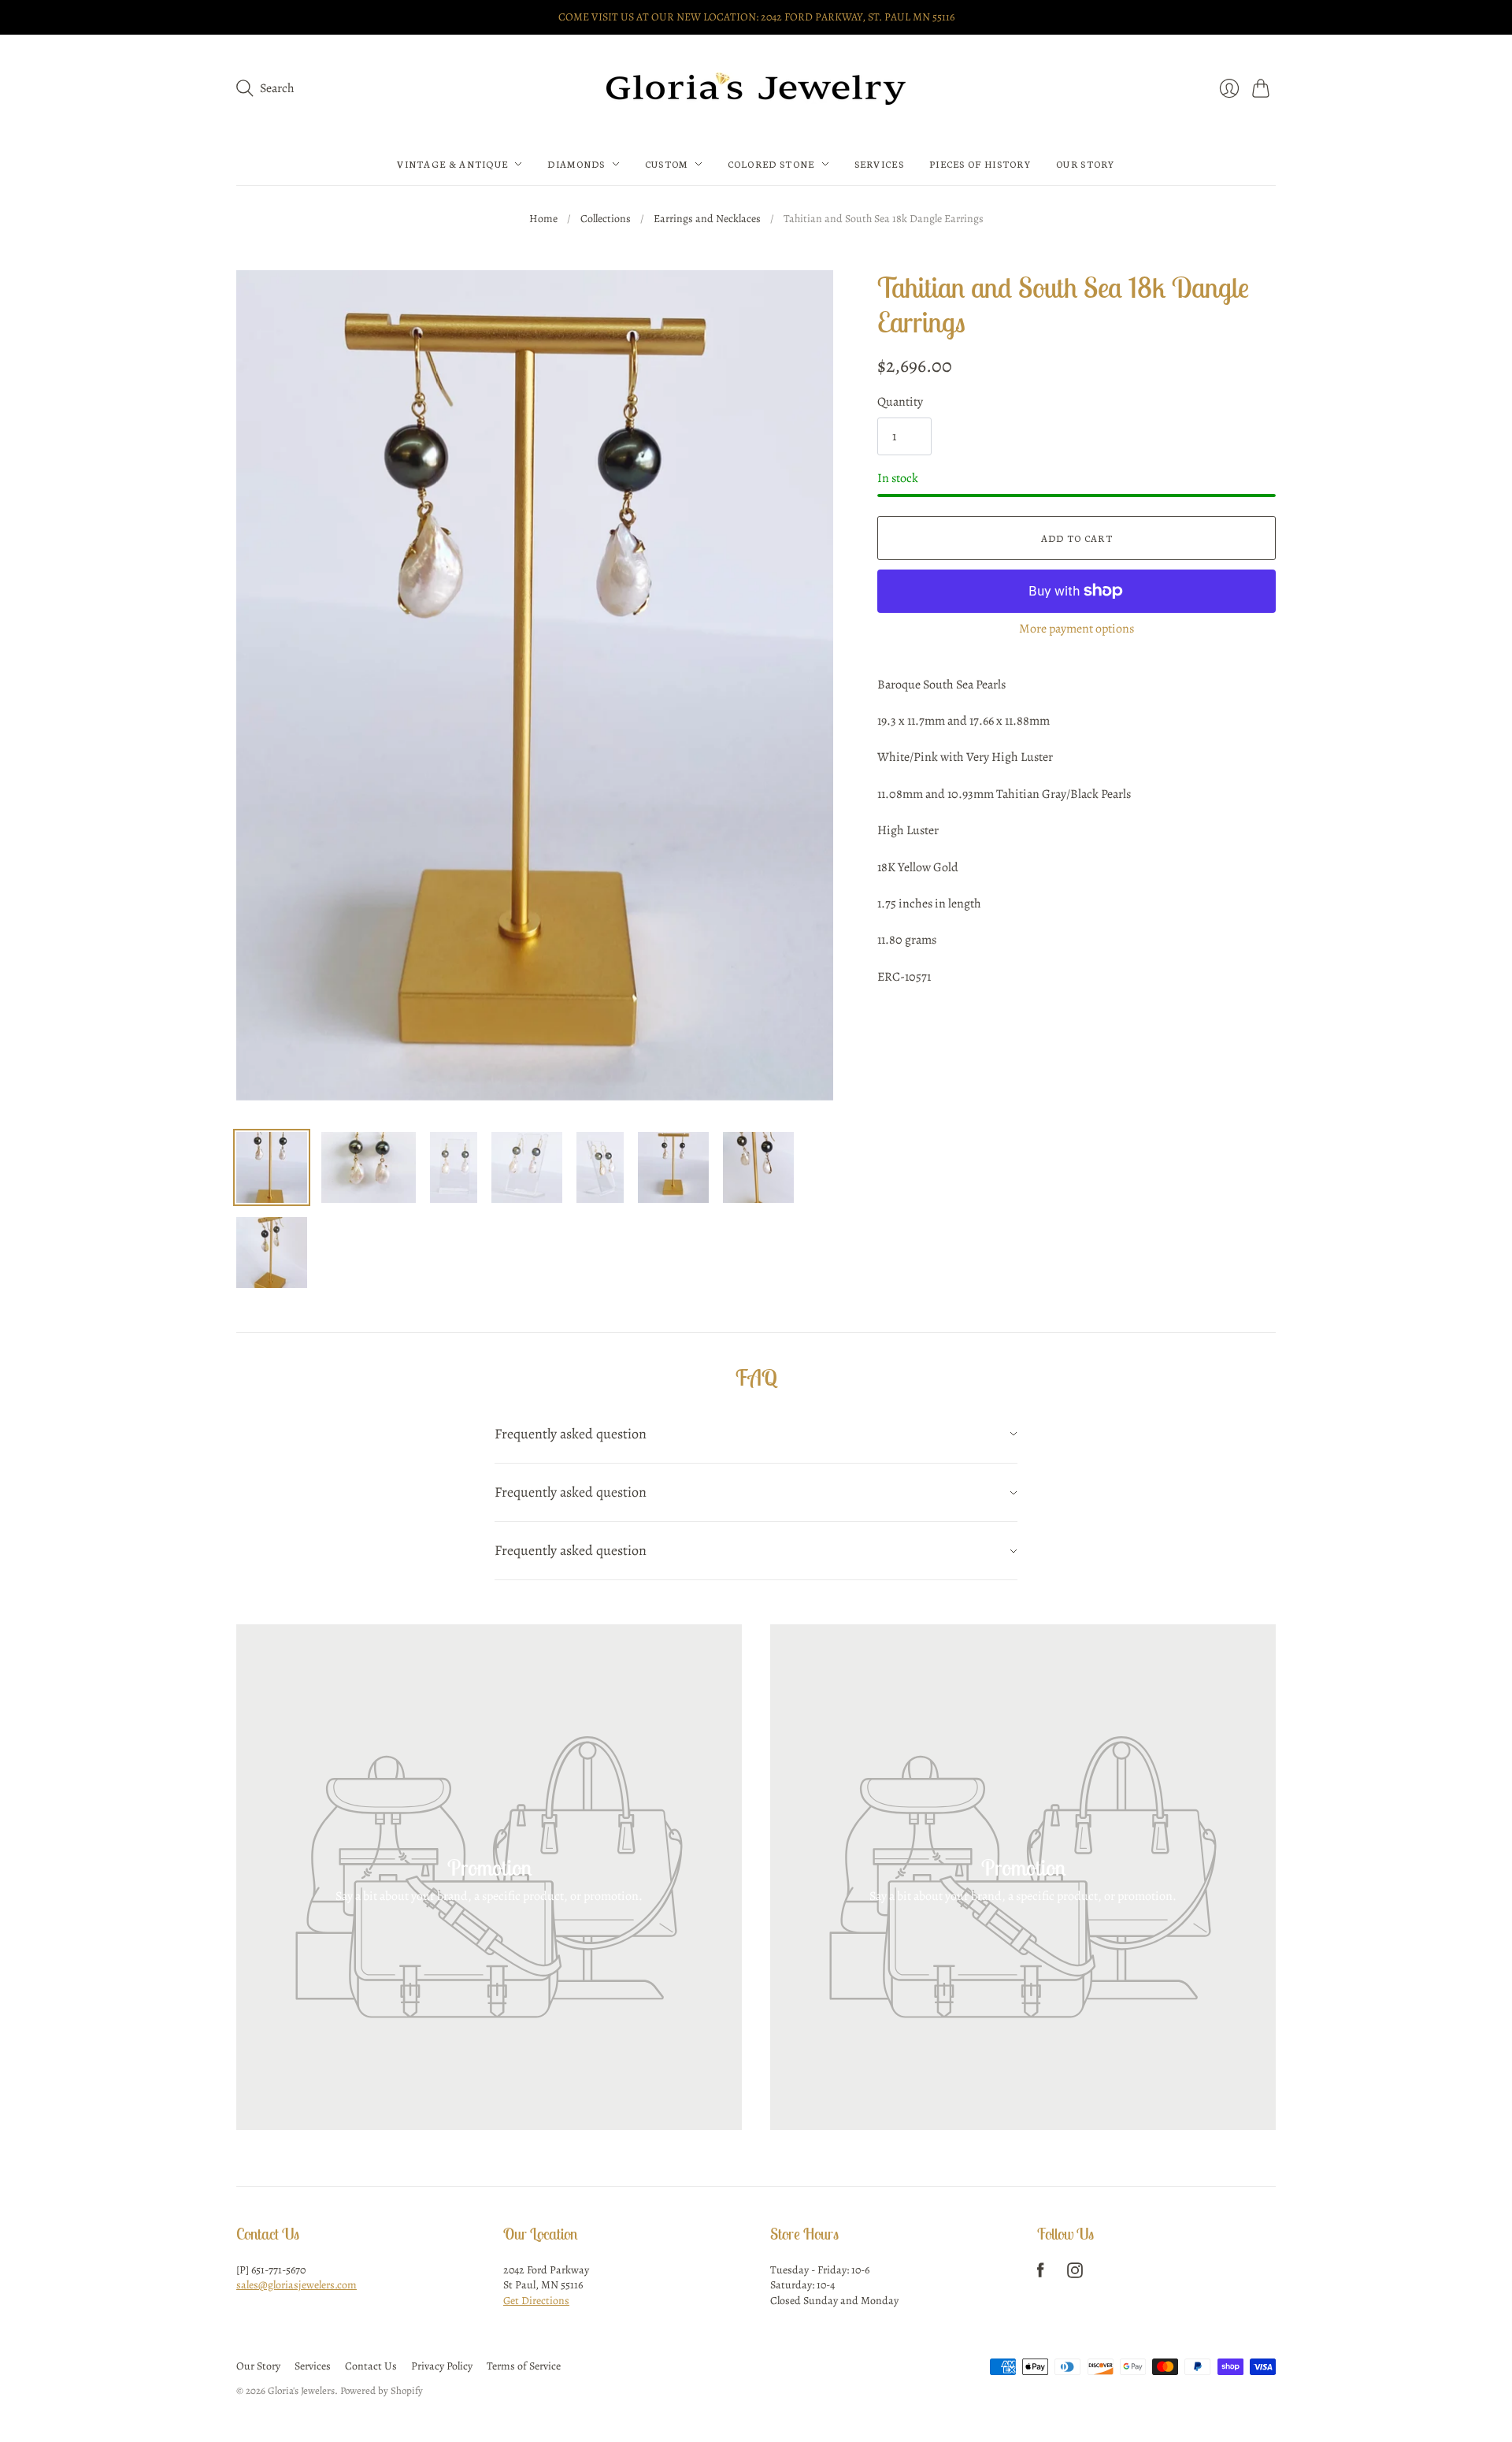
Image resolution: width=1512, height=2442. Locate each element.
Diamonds (576, 164)
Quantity (900, 402)
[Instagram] (1075, 2274)
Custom (667, 164)
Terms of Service (524, 2366)
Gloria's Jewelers (301, 2390)
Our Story (1086, 164)
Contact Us (371, 2366)
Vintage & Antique (452, 164)
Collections (606, 219)
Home (543, 219)
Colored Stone (771, 164)
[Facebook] (1041, 2274)
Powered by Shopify (382, 2390)
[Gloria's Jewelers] (756, 89)
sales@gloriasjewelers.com (296, 2285)
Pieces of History (980, 164)
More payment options (1077, 629)
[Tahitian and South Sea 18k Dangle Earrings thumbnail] (272, 1167)
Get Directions (536, 2301)
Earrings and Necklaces (707, 219)
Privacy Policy (442, 2366)
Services (879, 164)
